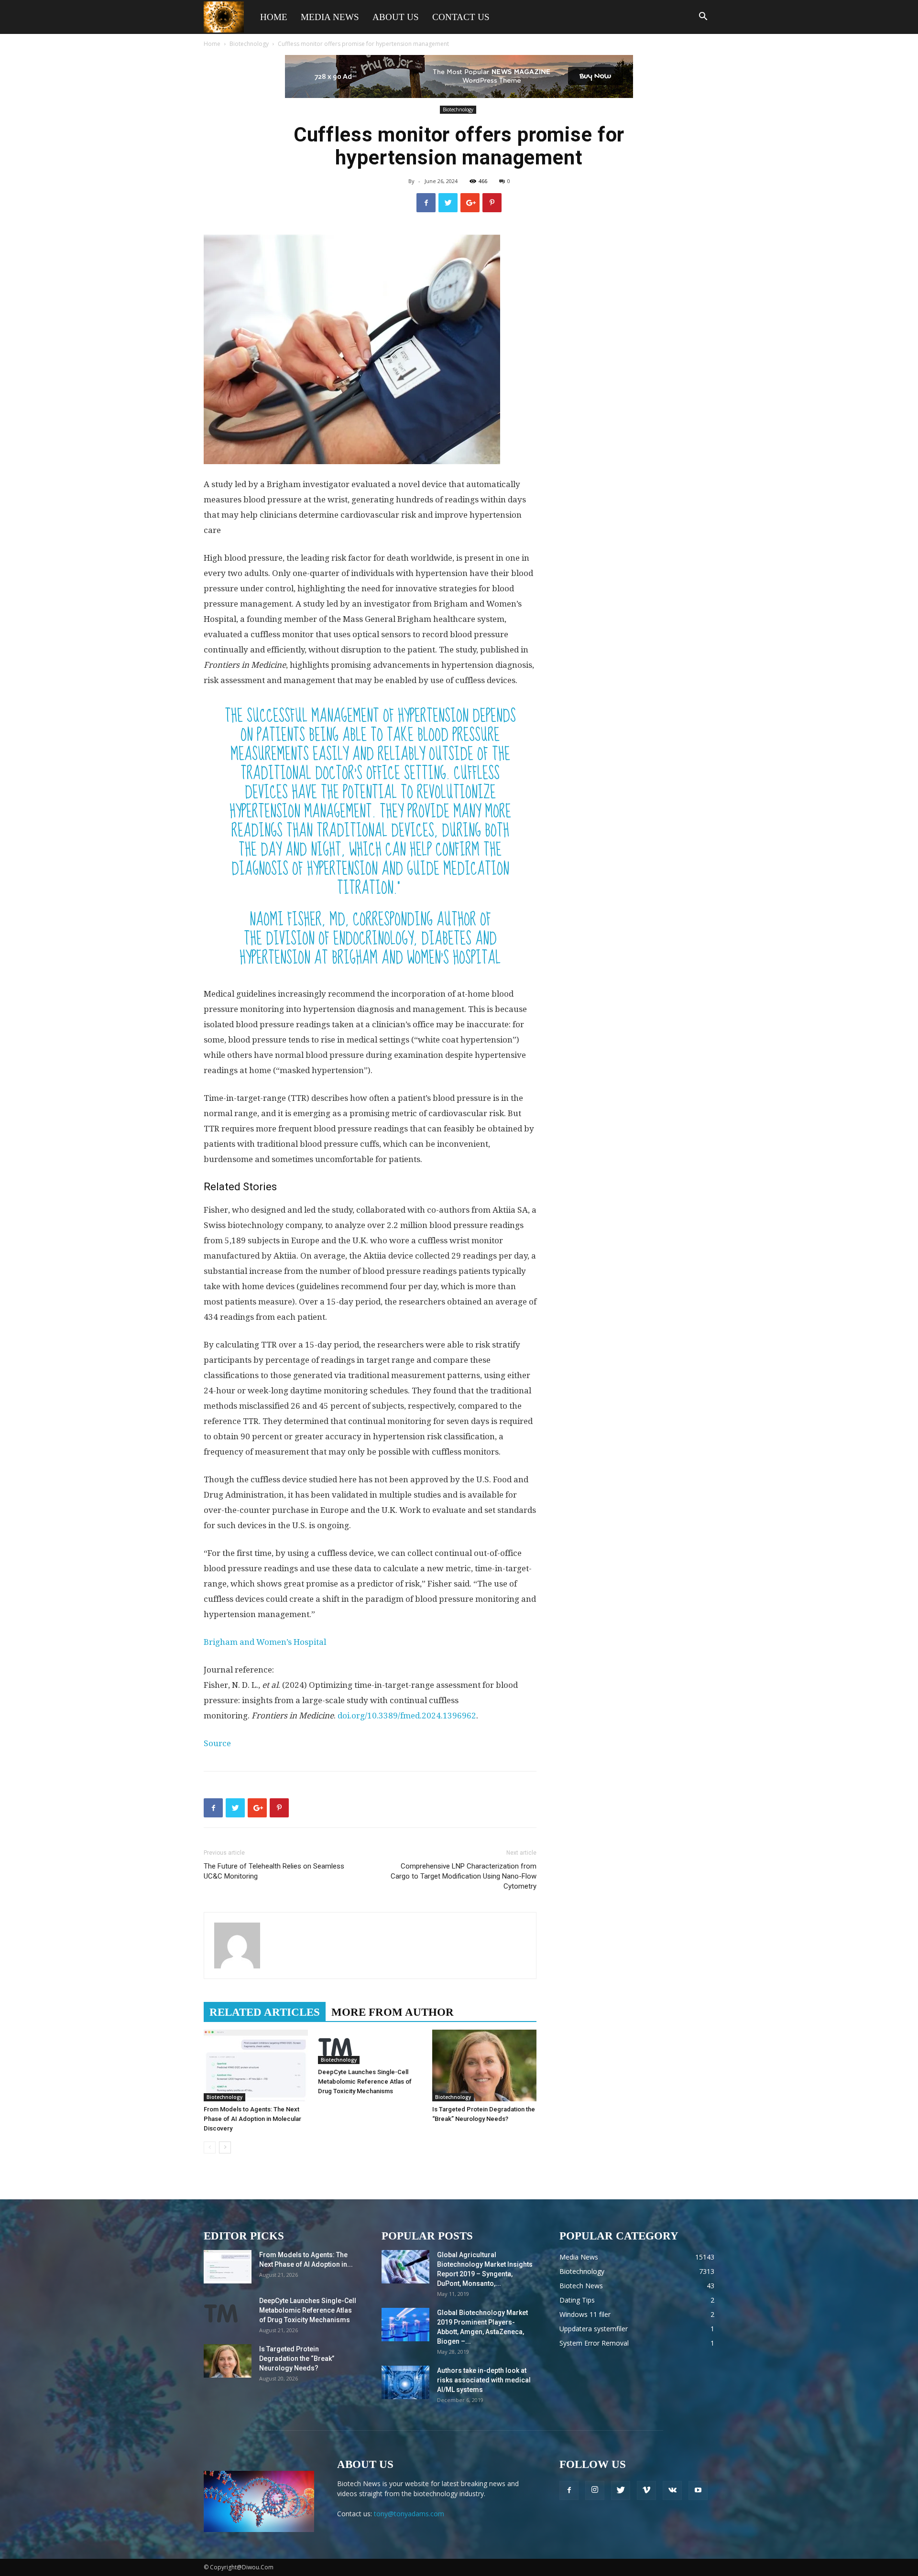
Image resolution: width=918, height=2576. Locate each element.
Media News (330, 17)
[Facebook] (569, 2490)
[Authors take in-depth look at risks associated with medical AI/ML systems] (405, 2382)
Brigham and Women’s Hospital (265, 1642)
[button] (703, 17)
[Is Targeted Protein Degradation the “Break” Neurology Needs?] (484, 2065)
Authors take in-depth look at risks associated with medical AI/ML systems (484, 2380)
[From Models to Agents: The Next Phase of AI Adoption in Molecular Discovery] (256, 2065)
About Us (396, 17)
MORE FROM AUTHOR (393, 2012)
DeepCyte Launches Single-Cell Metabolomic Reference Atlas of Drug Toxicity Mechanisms (365, 2081)
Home (274, 17)
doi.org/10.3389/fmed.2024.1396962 (407, 1716)
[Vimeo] (646, 2490)
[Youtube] (698, 2490)
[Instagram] (595, 2490)
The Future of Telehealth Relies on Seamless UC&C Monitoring (274, 1871)
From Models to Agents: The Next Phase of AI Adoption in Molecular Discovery (252, 2119)
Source (217, 1743)
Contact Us (461, 17)
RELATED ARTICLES (265, 2012)
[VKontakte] (672, 2490)
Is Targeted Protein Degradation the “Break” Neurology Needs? (297, 2359)
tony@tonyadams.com (409, 2514)
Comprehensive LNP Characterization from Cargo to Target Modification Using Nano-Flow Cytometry (464, 1876)
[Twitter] (621, 2490)
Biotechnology (249, 44)
